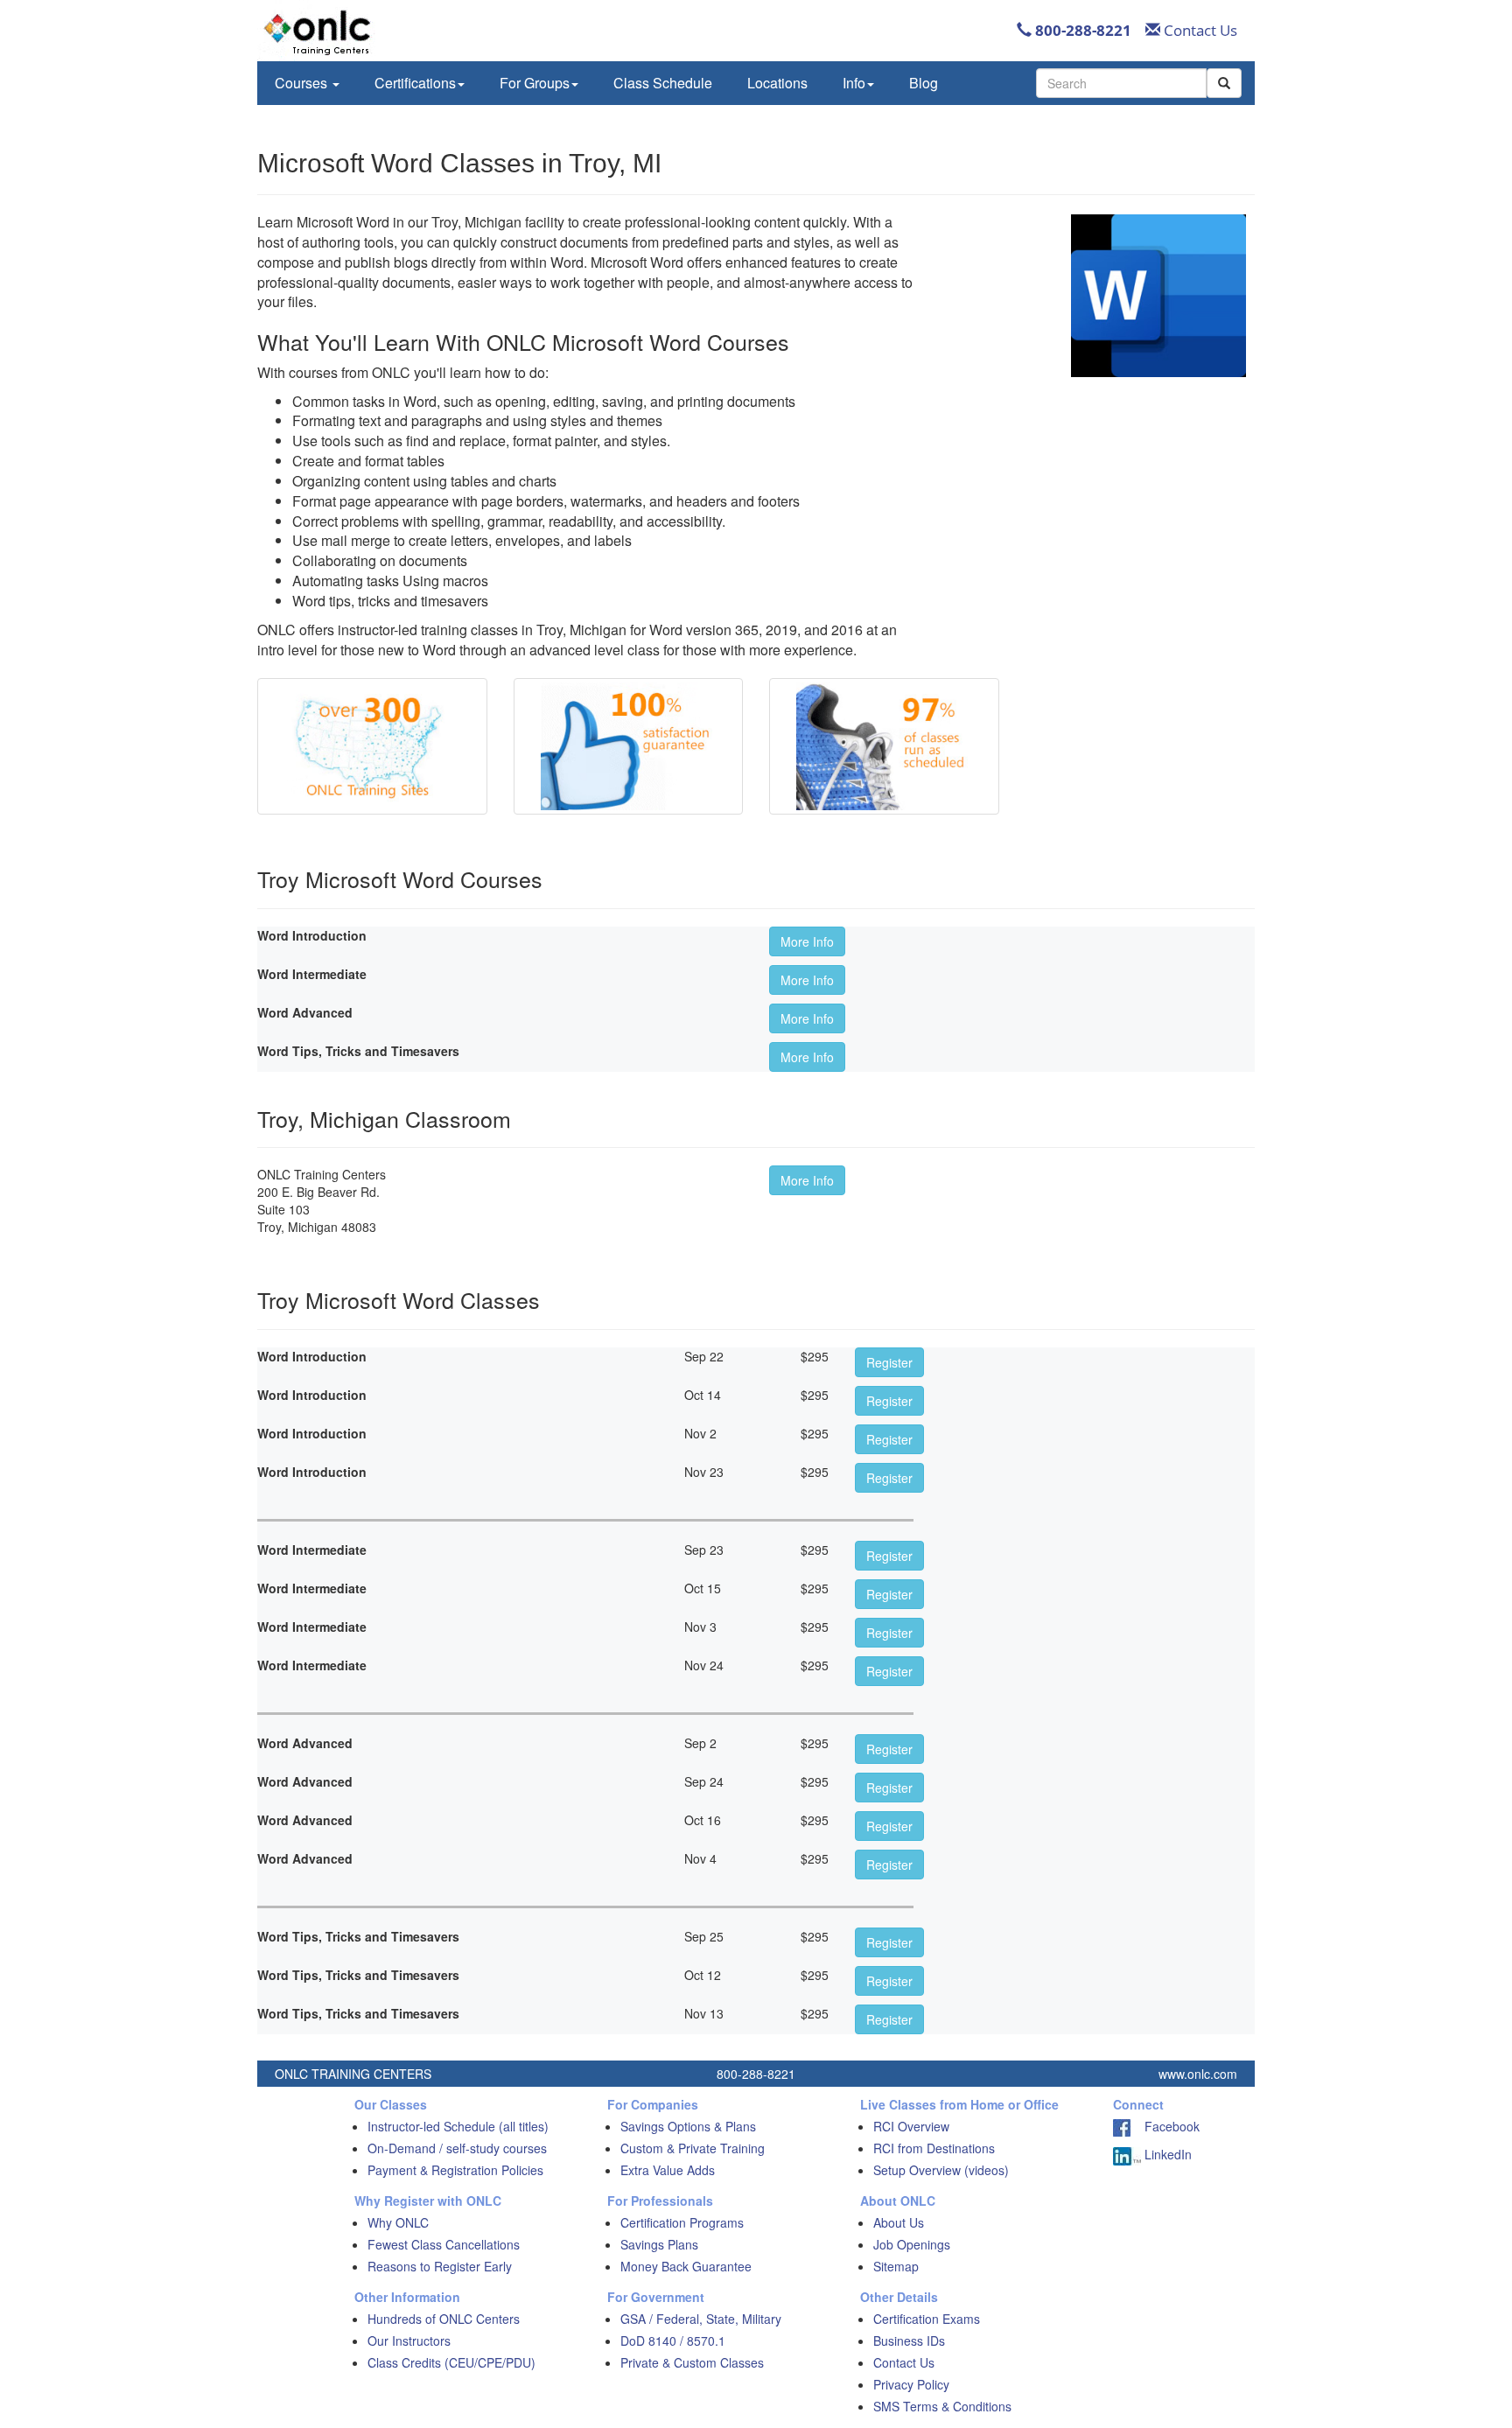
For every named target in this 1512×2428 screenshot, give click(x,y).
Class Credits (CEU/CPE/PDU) (451, 2362)
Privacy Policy (911, 2384)
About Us (899, 2222)
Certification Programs (682, 2222)
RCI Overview (911, 2126)
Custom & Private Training (693, 2148)
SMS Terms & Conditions (942, 2406)
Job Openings (912, 2244)
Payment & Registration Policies (455, 2170)
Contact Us (1199, 30)
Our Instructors (409, 2341)
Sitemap (896, 2266)
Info (854, 83)
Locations (777, 83)
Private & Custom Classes (692, 2362)
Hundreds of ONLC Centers (444, 2319)
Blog (924, 83)
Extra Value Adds (668, 2170)
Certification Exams (927, 2319)
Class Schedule (663, 83)
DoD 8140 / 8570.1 (673, 2341)
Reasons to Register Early (440, 2266)
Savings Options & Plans (688, 2126)
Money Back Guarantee (686, 2266)
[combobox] (1121, 83)
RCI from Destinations (934, 2148)
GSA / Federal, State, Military (701, 2319)
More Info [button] (807, 941)
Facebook (1165, 2126)
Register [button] (889, 1362)
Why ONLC (398, 2222)
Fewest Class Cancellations (444, 2244)
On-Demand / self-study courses (457, 2148)
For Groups (535, 83)
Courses (303, 83)
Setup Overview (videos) (941, 2170)
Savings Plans (659, 2244)
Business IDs (909, 2341)
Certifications (415, 83)
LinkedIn (1166, 2154)
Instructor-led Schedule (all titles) (458, 2126)
